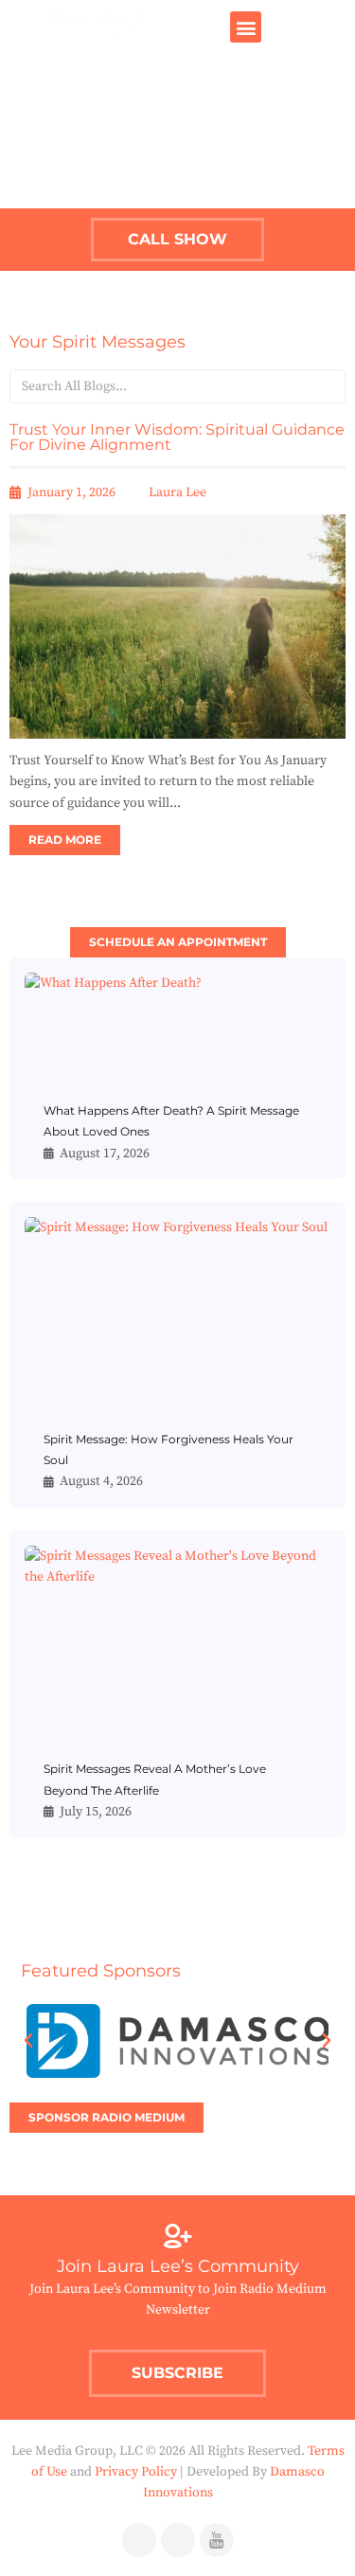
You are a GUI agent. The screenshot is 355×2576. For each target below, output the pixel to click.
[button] (246, 27)
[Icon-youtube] (217, 2540)
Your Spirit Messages (98, 342)
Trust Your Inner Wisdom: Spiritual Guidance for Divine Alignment (177, 437)
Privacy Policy (136, 2472)
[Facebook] (139, 2540)
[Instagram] (178, 2540)
